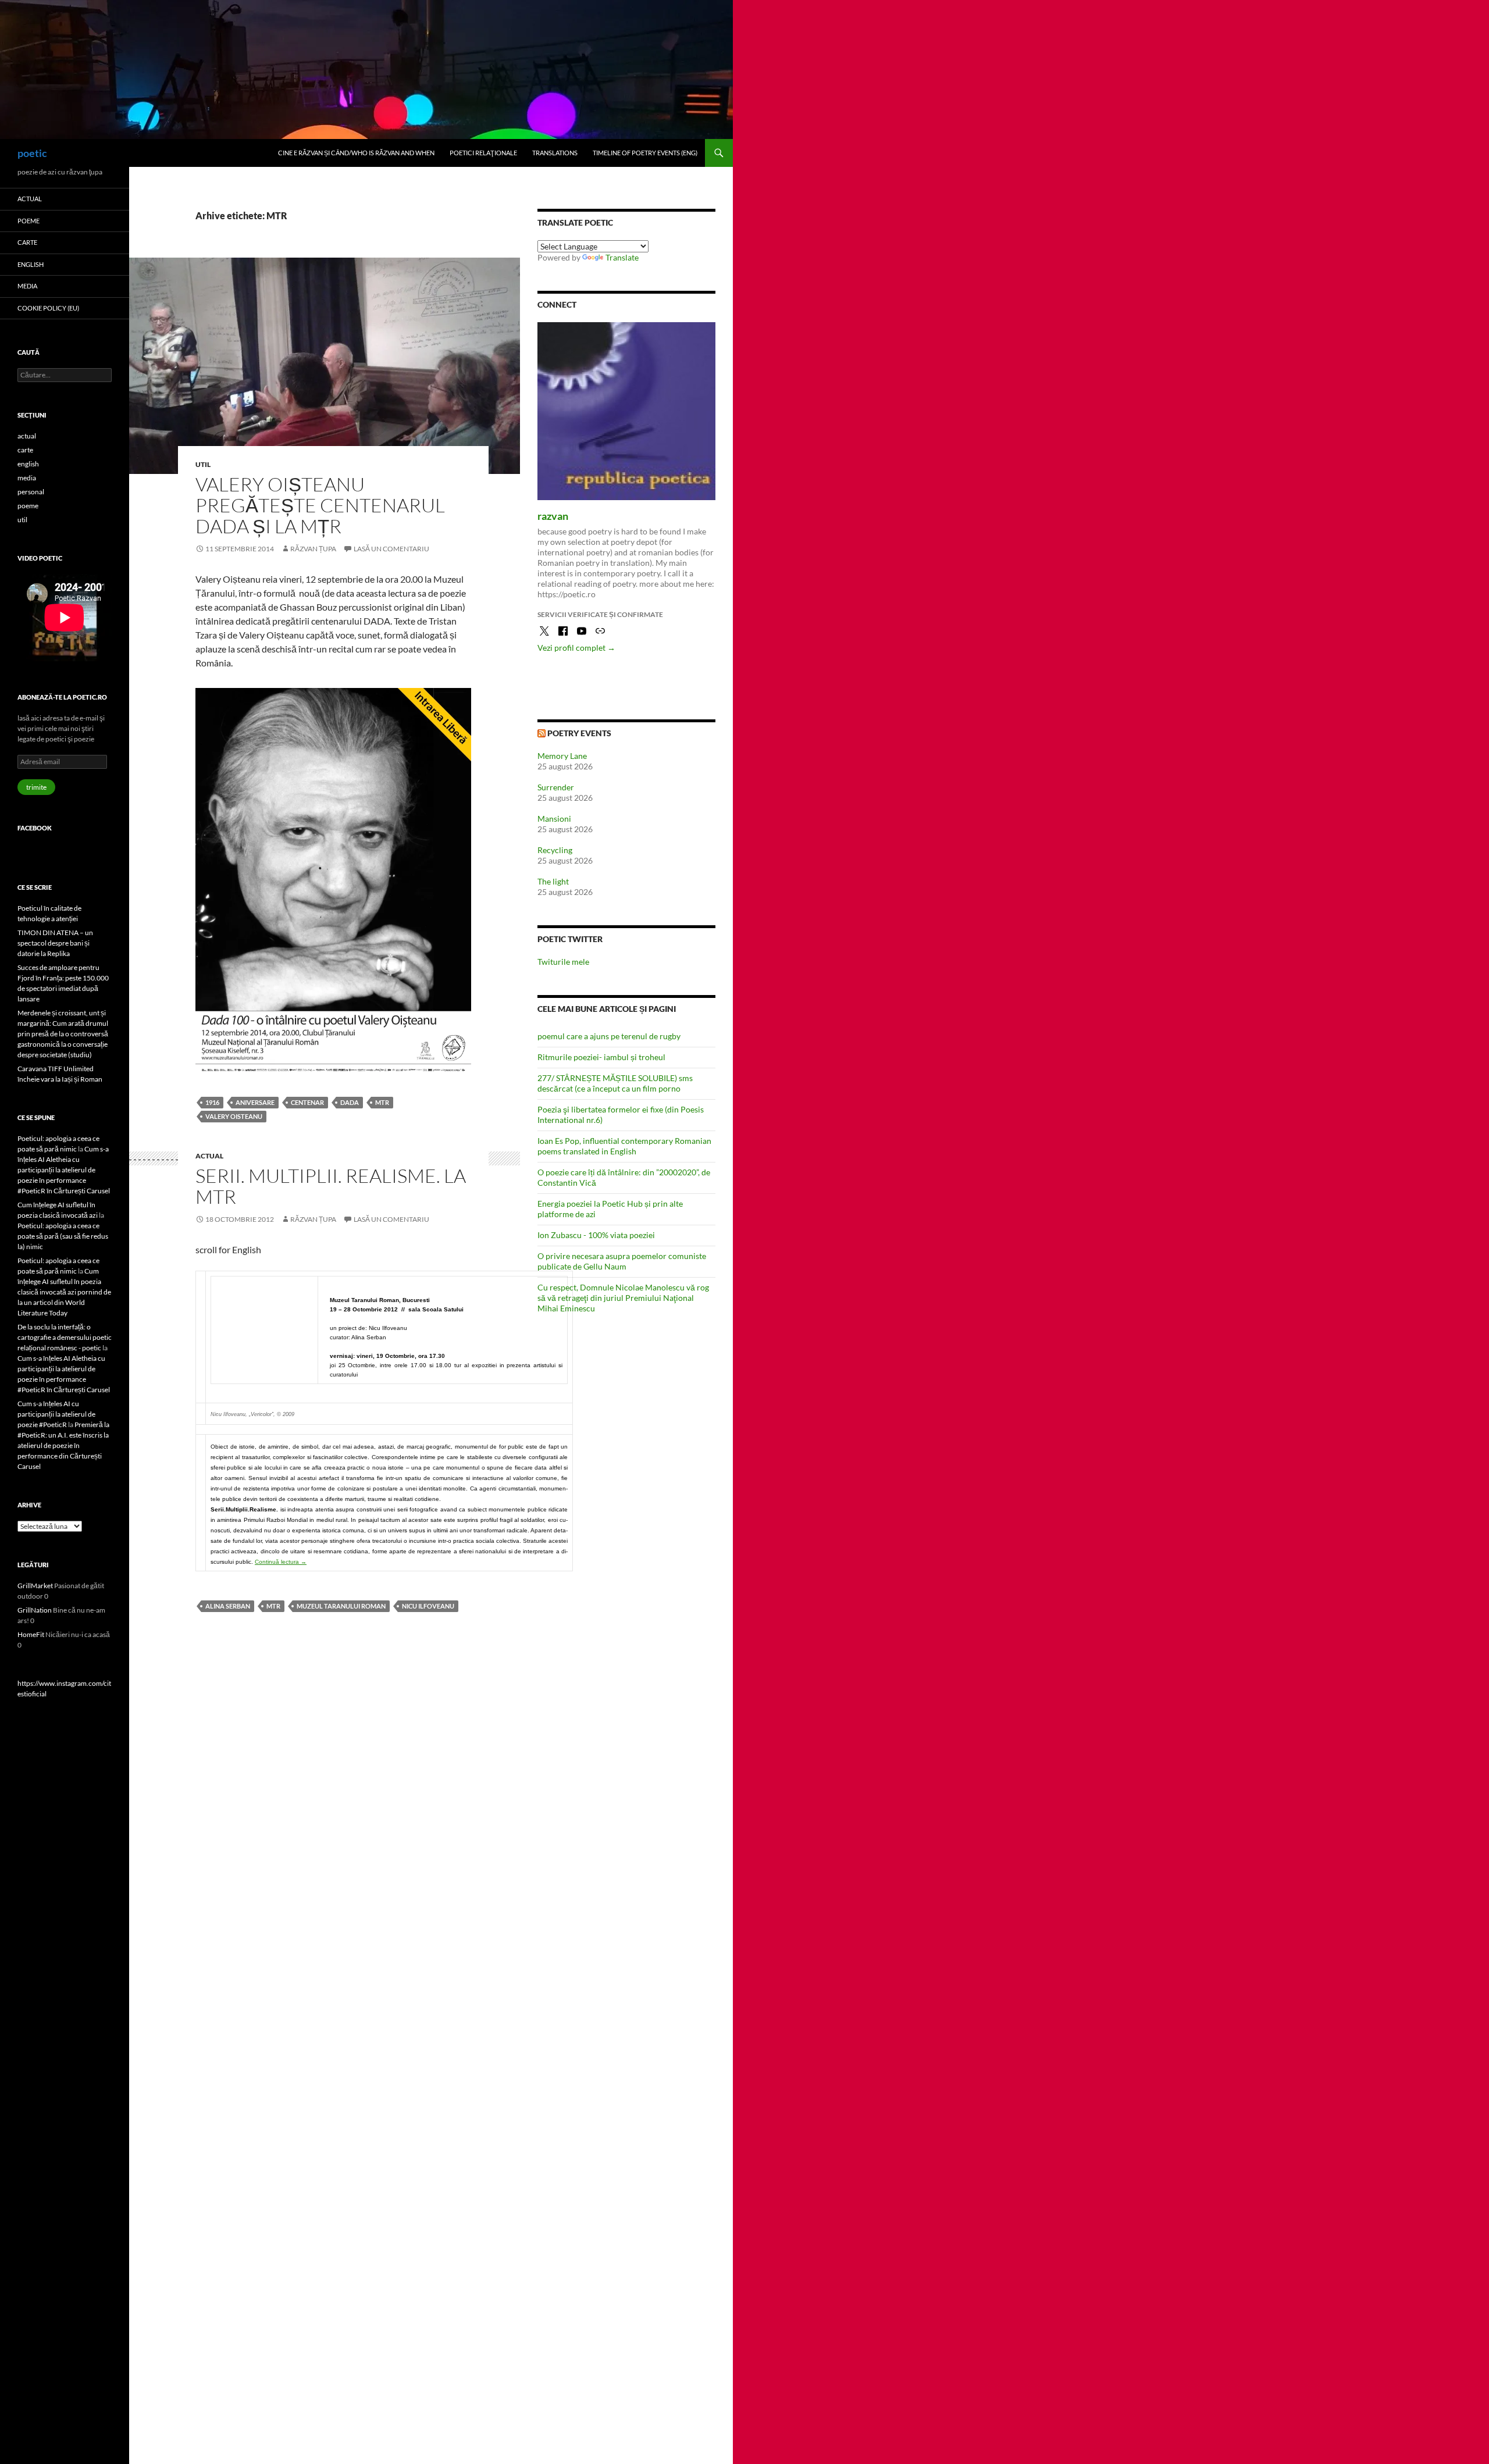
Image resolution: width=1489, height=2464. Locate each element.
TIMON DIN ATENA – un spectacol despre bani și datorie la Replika (55, 943)
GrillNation (35, 1610)
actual (209, 1156)
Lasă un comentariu (391, 549)
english (31, 264)
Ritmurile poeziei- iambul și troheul (601, 1057)
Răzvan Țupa (313, 549)
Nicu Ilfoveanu (428, 1606)
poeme (29, 221)
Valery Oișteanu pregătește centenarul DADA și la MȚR (320, 505)
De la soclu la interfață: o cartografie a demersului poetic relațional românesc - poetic (65, 1337)
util (203, 464)
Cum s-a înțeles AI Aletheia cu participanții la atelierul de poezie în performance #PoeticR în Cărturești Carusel (64, 1170)
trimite (36, 787)
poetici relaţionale (483, 153)
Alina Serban (228, 1606)
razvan (553, 516)
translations (555, 153)
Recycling (555, 850)
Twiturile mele (563, 962)
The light (553, 881)
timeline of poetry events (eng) (645, 153)
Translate (622, 257)
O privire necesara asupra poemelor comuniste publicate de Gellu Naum (622, 1261)
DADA (350, 1102)
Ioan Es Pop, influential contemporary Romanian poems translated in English (624, 1146)
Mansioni (554, 819)
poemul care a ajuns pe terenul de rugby (609, 1036)
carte (27, 242)
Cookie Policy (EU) (48, 308)
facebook (35, 828)
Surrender (556, 787)
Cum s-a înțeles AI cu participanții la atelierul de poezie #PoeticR (56, 1414)
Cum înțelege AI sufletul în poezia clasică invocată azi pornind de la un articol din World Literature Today (64, 1292)
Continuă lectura (281, 1562)
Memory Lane (562, 756)
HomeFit (31, 1634)
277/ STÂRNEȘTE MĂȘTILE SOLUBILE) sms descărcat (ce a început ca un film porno (615, 1083)
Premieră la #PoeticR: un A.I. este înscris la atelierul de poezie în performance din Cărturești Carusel (63, 1445)
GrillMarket (35, 1586)
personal (31, 492)
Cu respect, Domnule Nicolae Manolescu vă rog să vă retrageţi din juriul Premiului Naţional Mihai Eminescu (623, 1298)
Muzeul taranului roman (341, 1606)
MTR (382, 1102)
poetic (32, 153)
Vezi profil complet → (576, 648)
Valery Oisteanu (234, 1116)
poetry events (579, 733)
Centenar (307, 1102)
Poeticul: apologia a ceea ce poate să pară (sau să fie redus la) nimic (63, 1236)
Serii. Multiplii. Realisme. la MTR (331, 1186)
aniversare (255, 1102)
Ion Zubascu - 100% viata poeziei (596, 1235)
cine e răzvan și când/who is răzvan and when (356, 153)
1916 (212, 1102)
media (27, 286)
